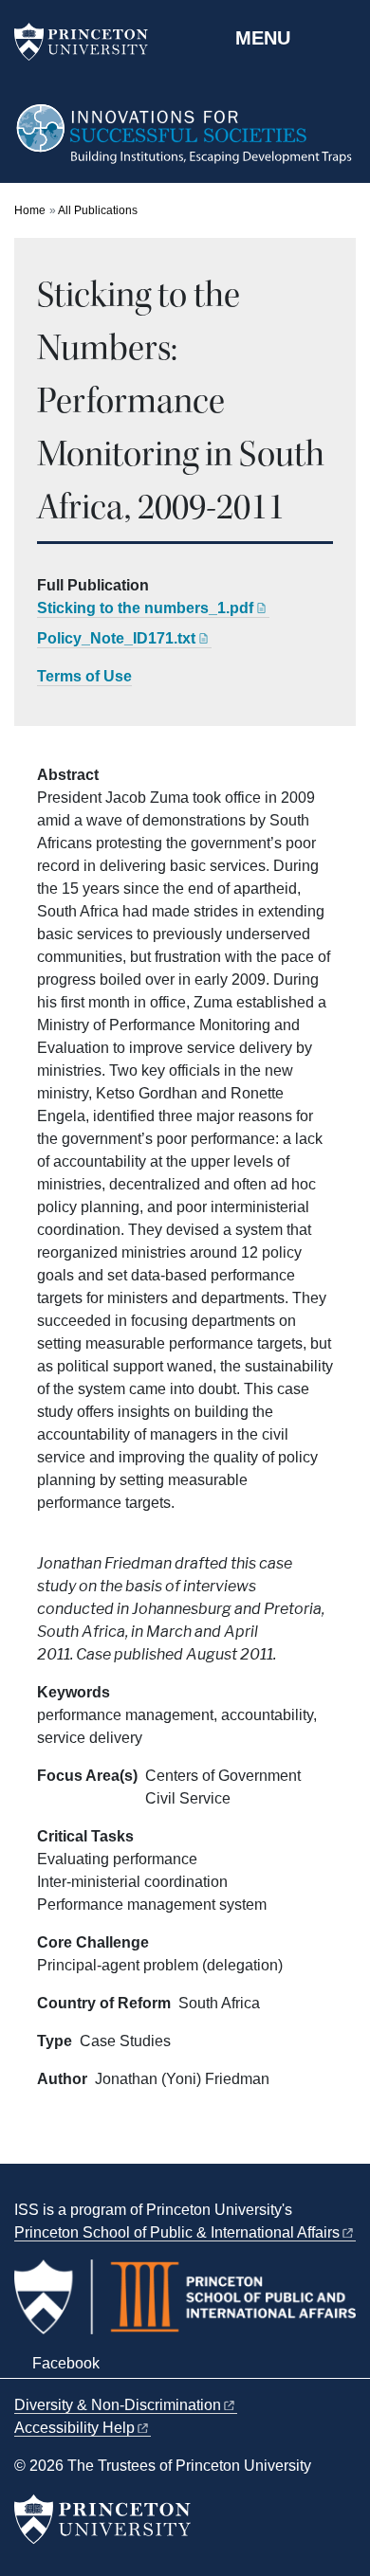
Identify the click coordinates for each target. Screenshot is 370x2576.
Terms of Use (84, 676)
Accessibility (74, 2428)
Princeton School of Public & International (177, 2232)
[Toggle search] (343, 37)
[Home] (185, 143)
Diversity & (118, 2405)
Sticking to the (145, 608)
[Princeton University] (90, 42)
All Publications (98, 210)
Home (30, 210)
